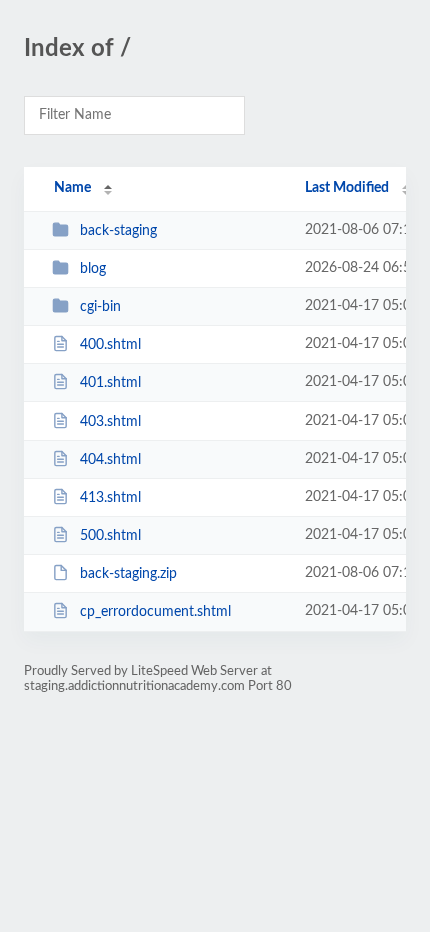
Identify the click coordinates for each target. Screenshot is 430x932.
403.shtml (110, 422)
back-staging (118, 231)
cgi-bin (100, 307)
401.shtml (110, 383)
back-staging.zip (128, 574)
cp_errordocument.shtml (155, 612)
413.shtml (110, 498)
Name (72, 188)
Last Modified (347, 188)
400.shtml (110, 345)
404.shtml (110, 460)
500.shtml (110, 536)
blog (93, 269)
